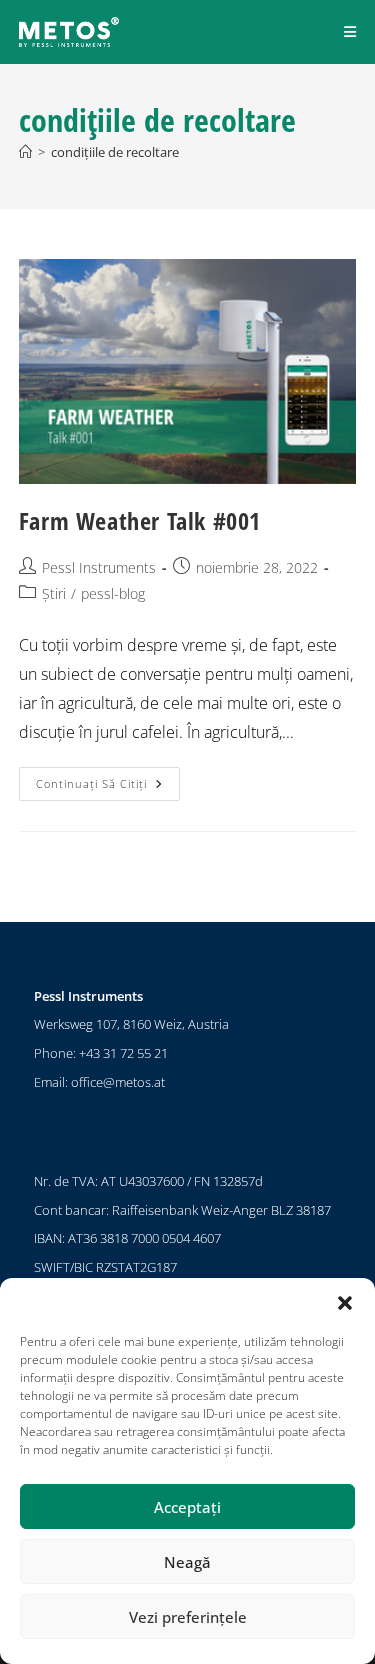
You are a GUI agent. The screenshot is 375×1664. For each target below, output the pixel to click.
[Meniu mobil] (350, 31)
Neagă (187, 1562)
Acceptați (187, 1507)
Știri (54, 593)
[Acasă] (25, 152)
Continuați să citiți (108, 779)
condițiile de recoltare (115, 152)
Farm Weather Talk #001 (140, 520)
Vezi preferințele (188, 1617)
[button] (345, 1303)
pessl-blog (113, 593)
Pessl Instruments (99, 567)
